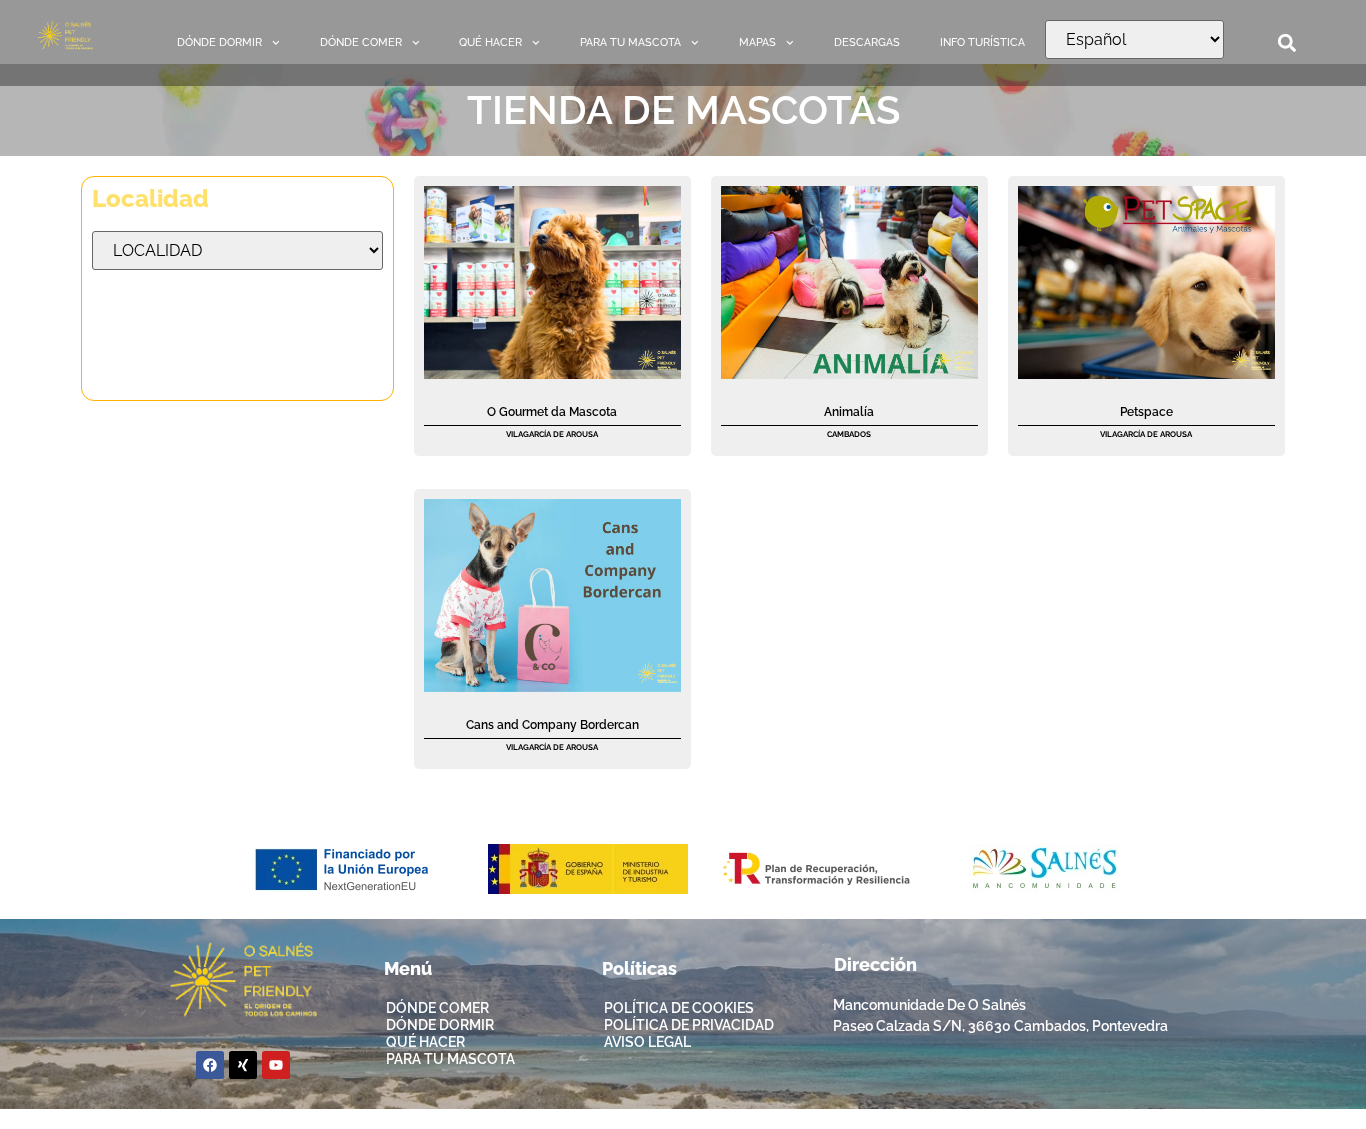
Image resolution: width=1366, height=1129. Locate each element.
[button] (1287, 43)
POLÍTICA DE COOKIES (679, 1008)
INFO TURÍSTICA (982, 42)
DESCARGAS (867, 42)
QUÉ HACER (490, 42)
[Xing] (243, 1065)
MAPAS (757, 42)
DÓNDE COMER (361, 42)
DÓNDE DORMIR (219, 42)
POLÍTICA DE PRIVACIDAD (689, 1025)
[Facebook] (210, 1065)
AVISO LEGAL (647, 1042)
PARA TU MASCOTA (630, 42)
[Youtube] (276, 1065)
